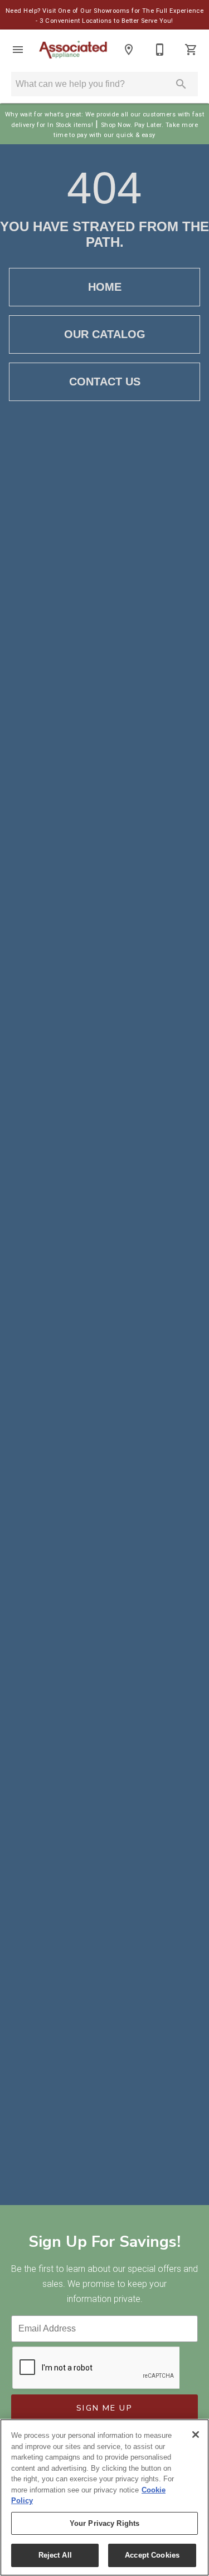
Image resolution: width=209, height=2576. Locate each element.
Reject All (55, 2555)
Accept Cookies (152, 2555)
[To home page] (73, 50)
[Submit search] (181, 84)
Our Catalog (105, 334)
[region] (104, 2497)
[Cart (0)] (191, 50)
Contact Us (105, 382)
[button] (18, 50)
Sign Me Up (104, 2408)
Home (105, 287)
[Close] (196, 2435)
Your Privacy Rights (104, 2523)
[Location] (129, 50)
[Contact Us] (160, 50)
